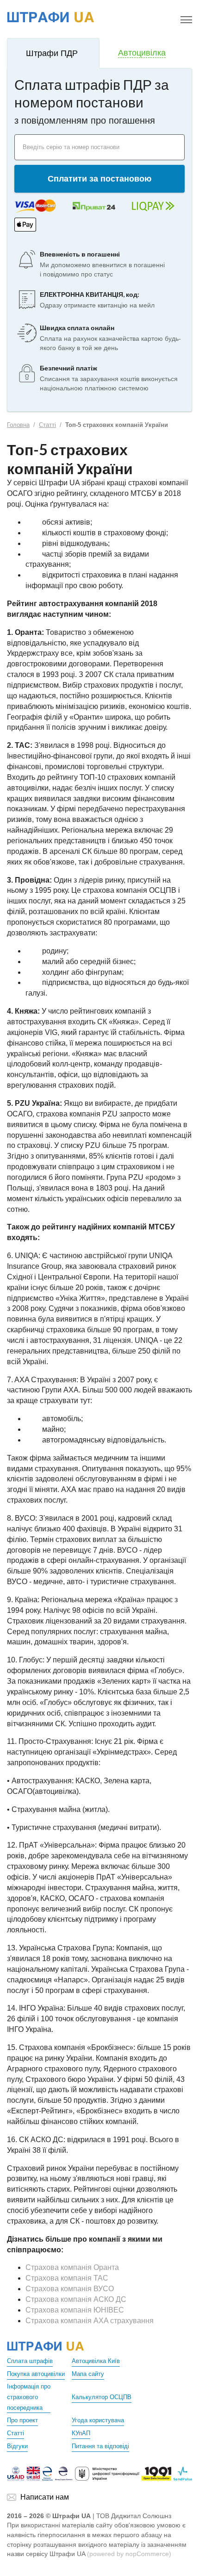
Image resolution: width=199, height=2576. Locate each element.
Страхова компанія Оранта (72, 2267)
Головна (18, 425)
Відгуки (17, 2446)
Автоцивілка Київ (96, 2361)
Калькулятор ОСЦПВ (102, 2397)
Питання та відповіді (100, 2446)
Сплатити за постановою (99, 179)
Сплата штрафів (30, 2361)
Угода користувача (98, 2420)
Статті (47, 425)
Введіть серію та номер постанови (71, 147)
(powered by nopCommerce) (129, 2554)
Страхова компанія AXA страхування (90, 2321)
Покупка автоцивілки (36, 2374)
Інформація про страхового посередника (29, 2397)
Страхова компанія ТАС (67, 2278)
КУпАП (81, 2433)
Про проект (22, 2420)
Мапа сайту (88, 2374)
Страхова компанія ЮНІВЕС (75, 2310)
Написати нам (45, 2497)
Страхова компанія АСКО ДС (76, 2299)
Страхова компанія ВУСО (70, 2289)
